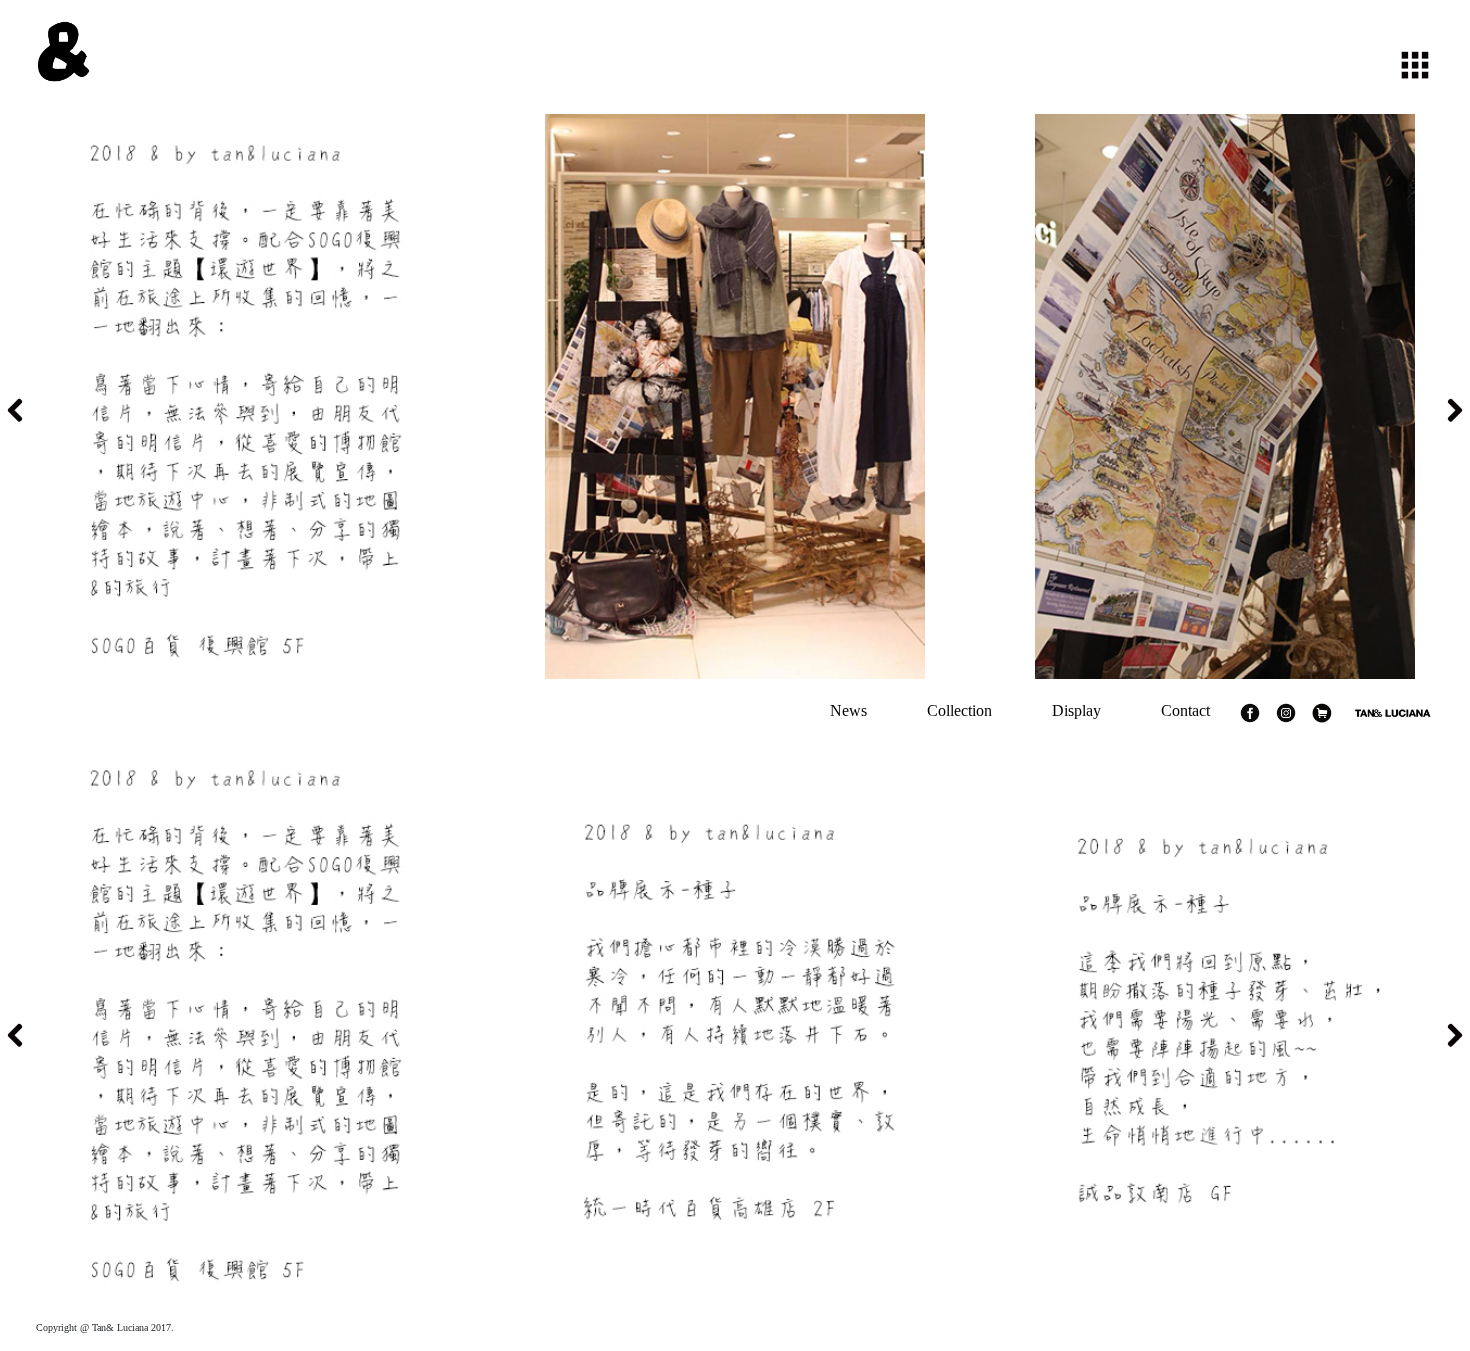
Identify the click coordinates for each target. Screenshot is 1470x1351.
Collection (959, 710)
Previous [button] (15, 410)
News (848, 710)
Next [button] (1455, 410)
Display (1076, 710)
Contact (1185, 710)
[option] (245, 396)
